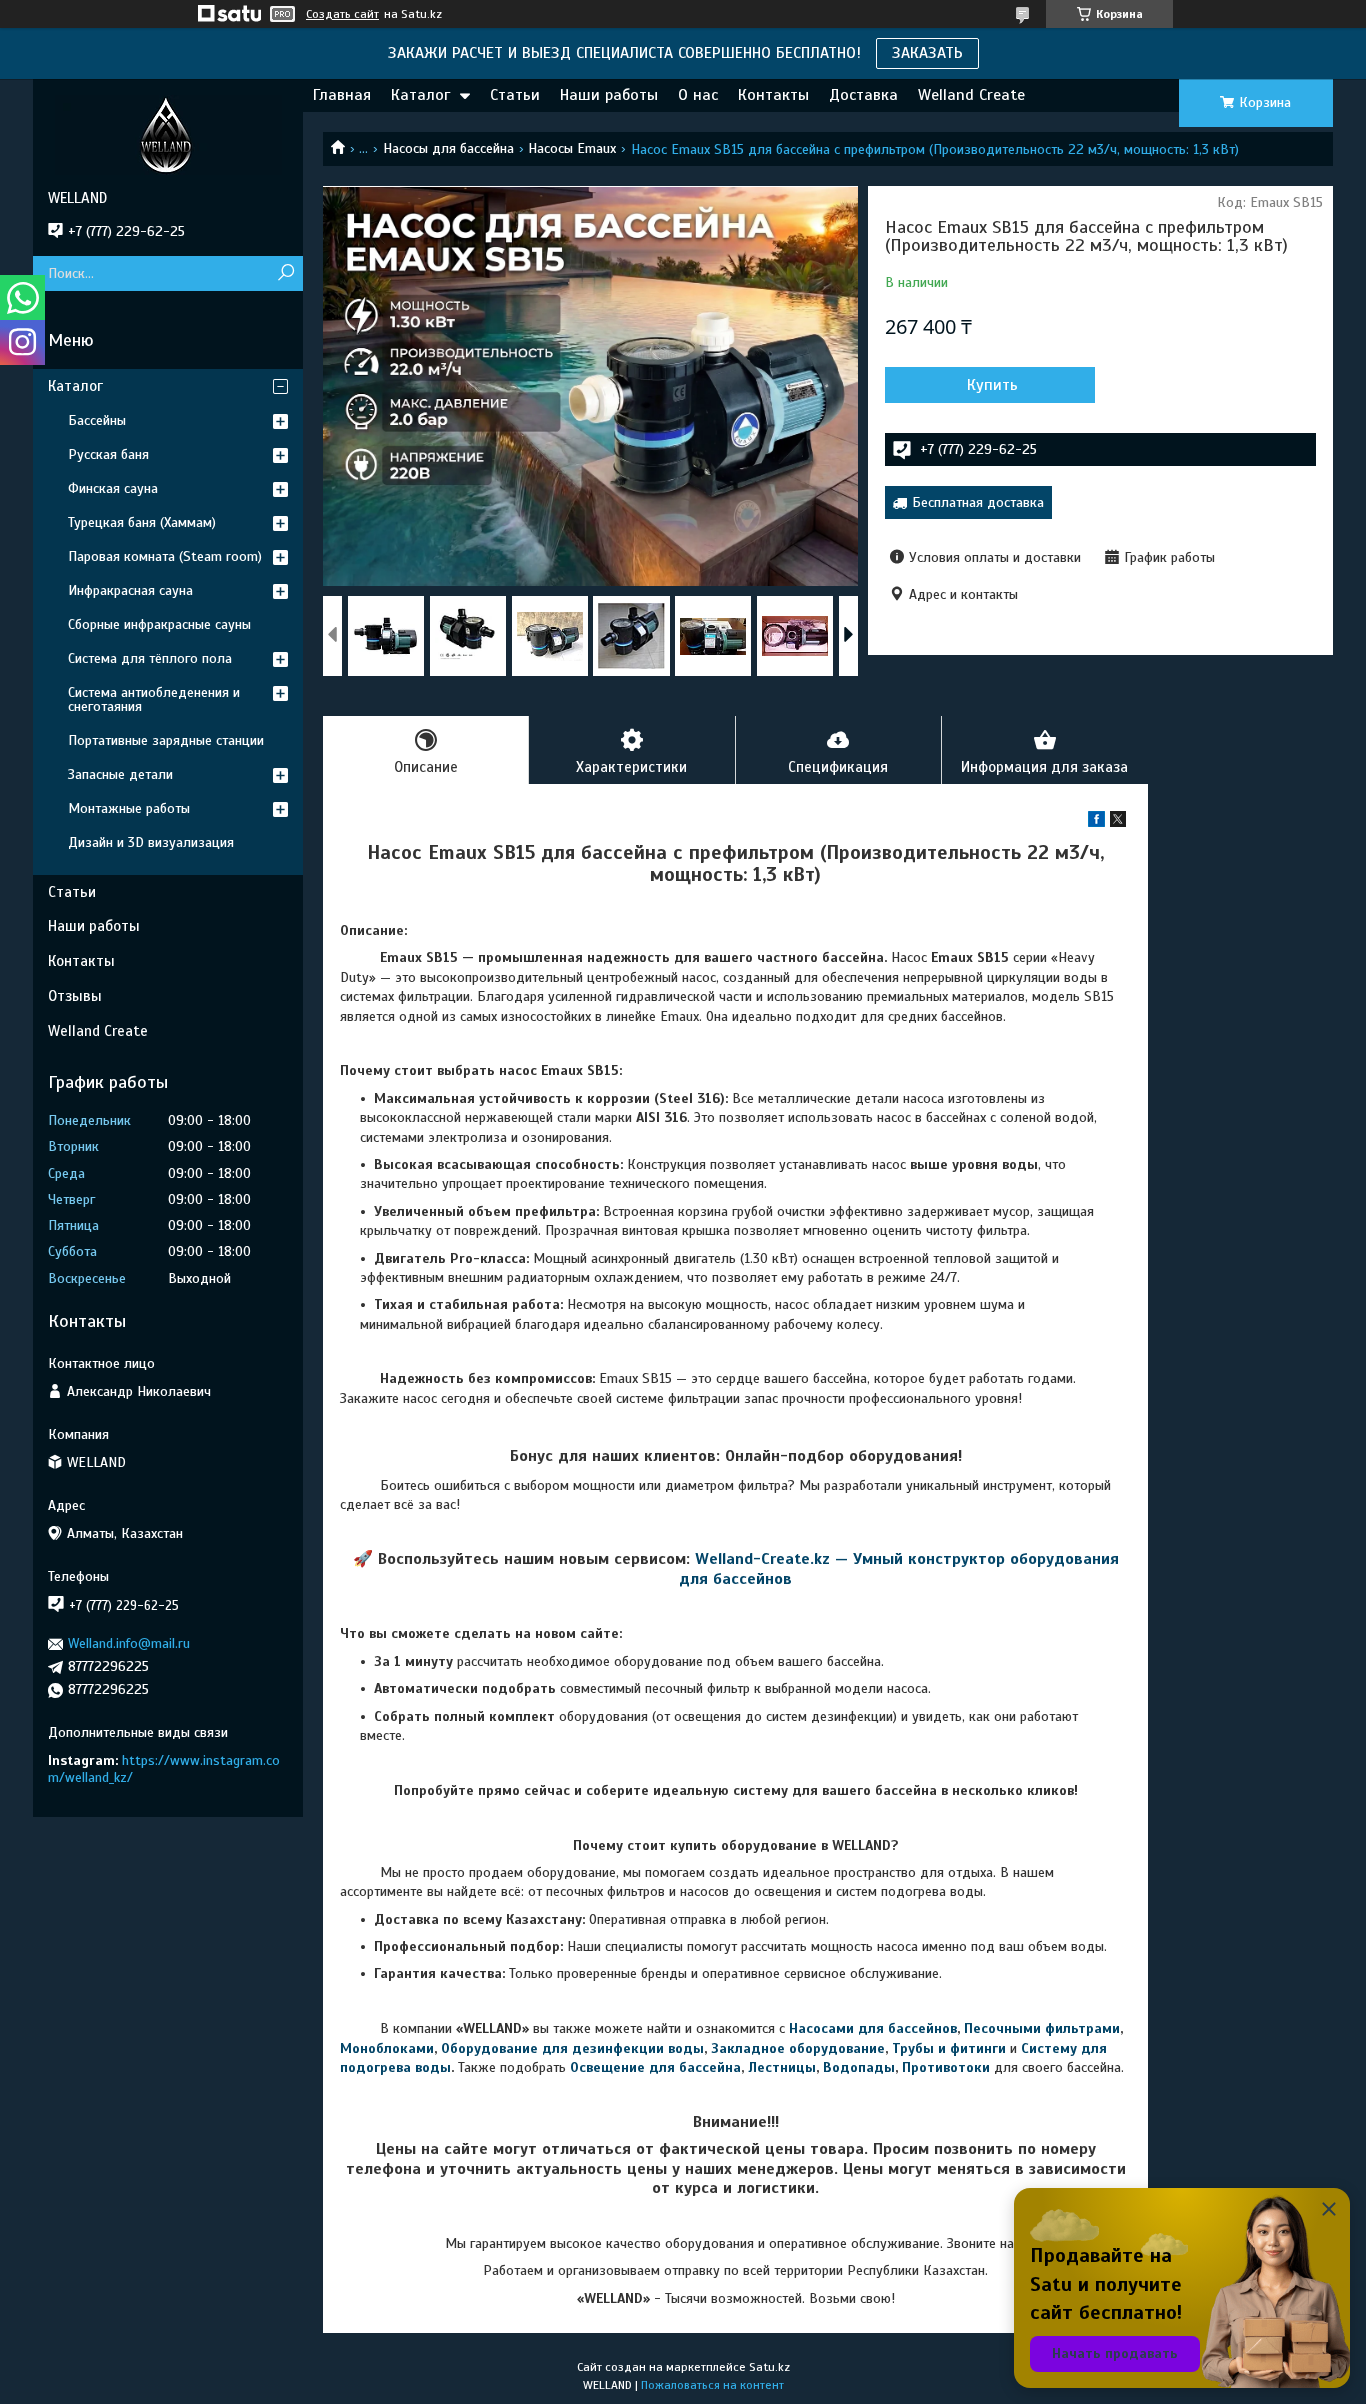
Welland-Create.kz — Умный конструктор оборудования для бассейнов (899, 1568)
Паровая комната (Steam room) (165, 556)
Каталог (420, 95)
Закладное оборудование (798, 2048)
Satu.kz (769, 2367)
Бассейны (97, 420)
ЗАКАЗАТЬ (927, 53)
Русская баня (108, 454)
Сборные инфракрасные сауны (159, 624)
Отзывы (75, 996)
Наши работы (609, 95)
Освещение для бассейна (655, 2067)
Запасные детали (120, 774)
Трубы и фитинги (949, 2048)
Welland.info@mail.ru (129, 1643)
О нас (698, 95)
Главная (342, 95)
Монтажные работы (129, 808)
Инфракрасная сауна (130, 590)
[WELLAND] (168, 134)
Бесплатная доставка (978, 502)
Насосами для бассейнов (873, 2028)
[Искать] (285, 273)
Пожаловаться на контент (712, 2385)
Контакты (773, 95)
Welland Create (971, 95)
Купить (992, 385)
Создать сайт (342, 14)
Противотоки (946, 2067)
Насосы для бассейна (448, 148)
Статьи (515, 95)
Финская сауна (113, 488)
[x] (1118, 822)
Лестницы (782, 2067)
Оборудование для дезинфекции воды (572, 2048)
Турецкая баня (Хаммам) (142, 522)
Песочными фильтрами (1042, 2028)
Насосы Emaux (572, 148)
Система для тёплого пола (150, 658)
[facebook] (1096, 822)
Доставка (863, 95)
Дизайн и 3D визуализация (151, 842)
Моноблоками (387, 2048)
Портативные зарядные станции (166, 740)
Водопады (859, 2067)
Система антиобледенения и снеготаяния (154, 699)
